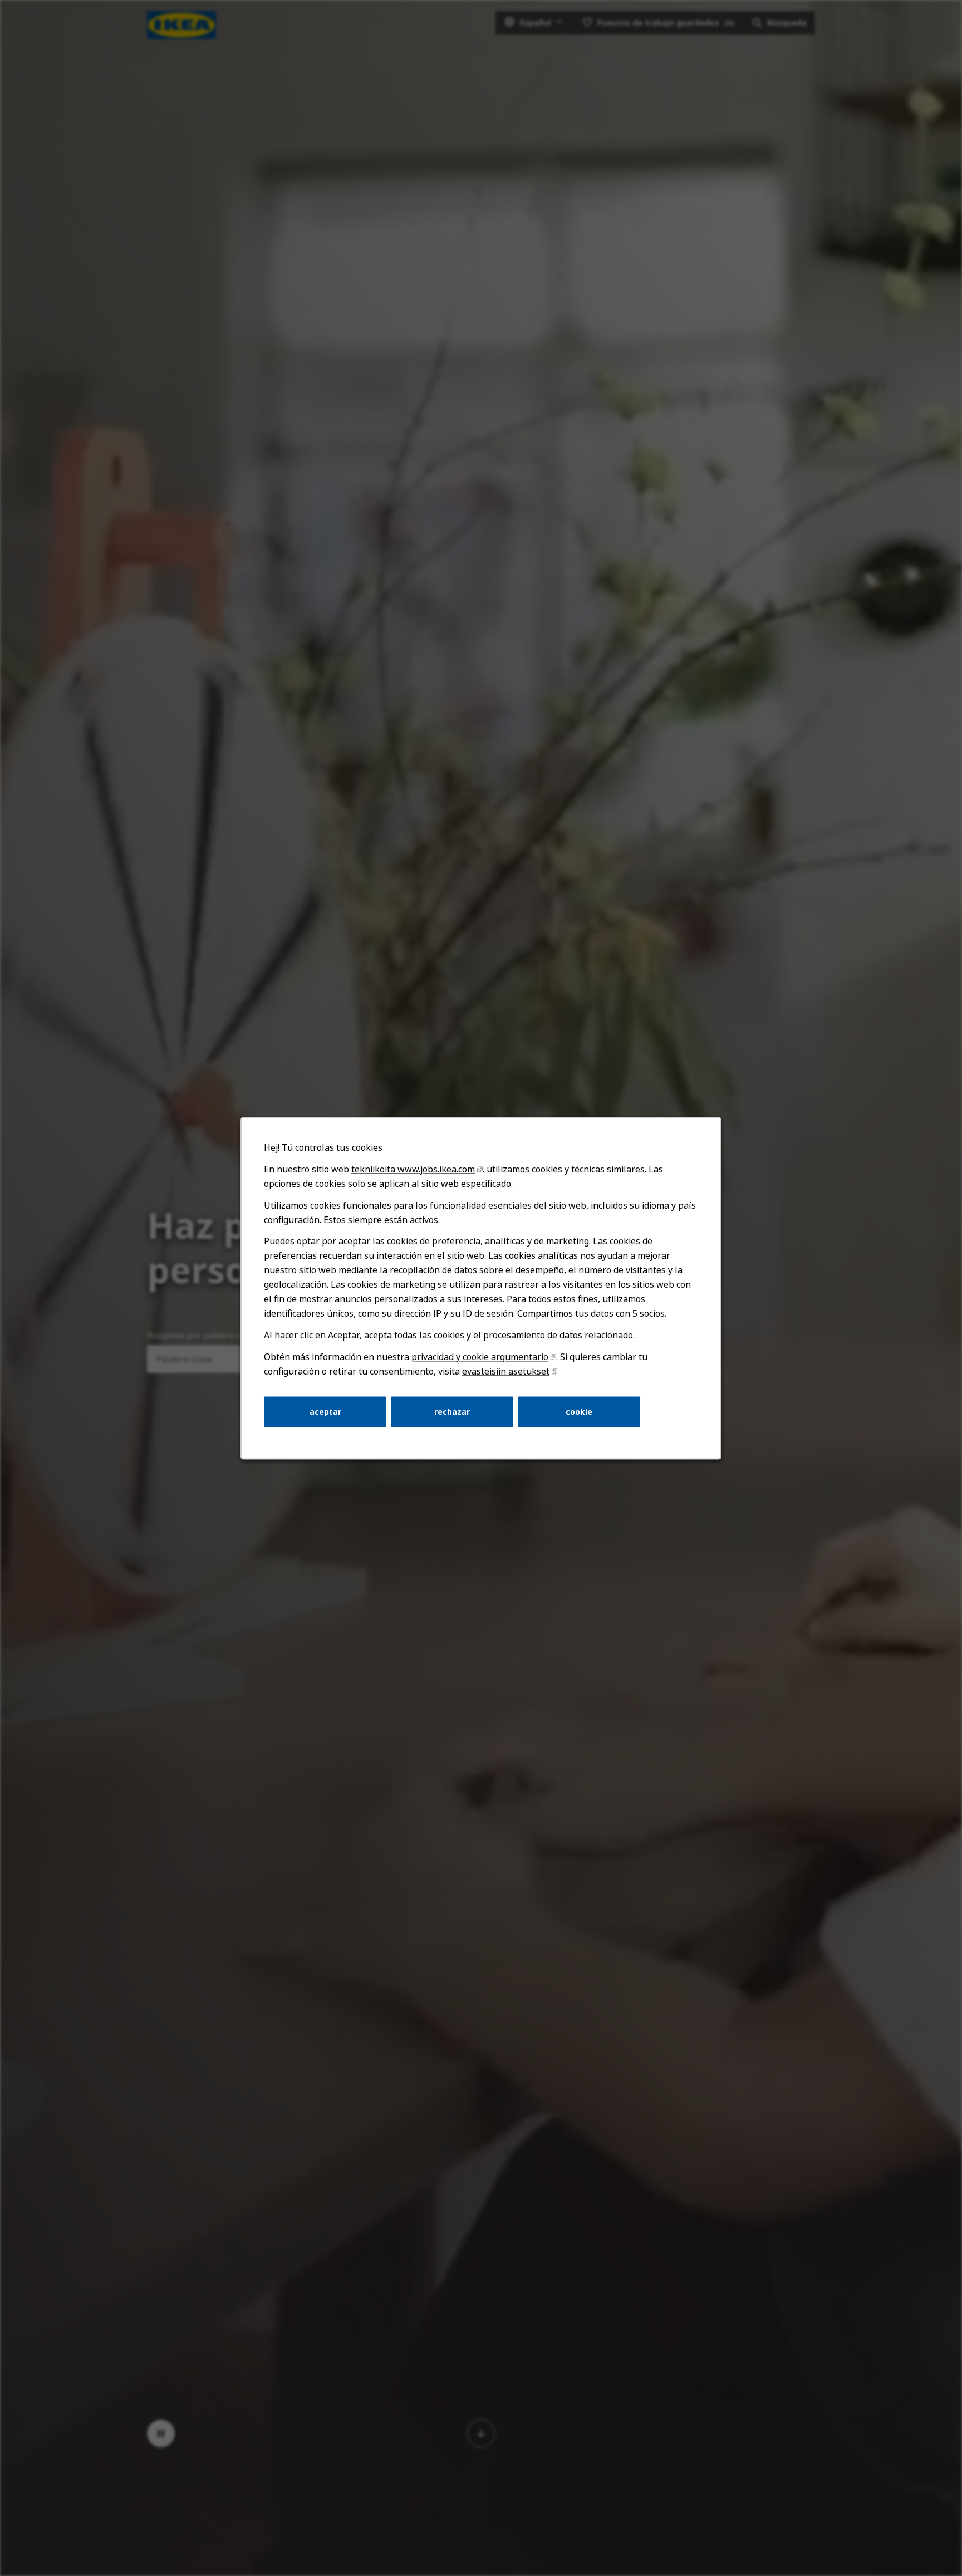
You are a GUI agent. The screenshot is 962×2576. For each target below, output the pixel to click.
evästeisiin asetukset (506, 1371)
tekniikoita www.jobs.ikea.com (413, 1169)
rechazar (452, 1411)
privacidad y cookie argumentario (480, 1357)
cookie (579, 1411)
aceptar (325, 1411)
